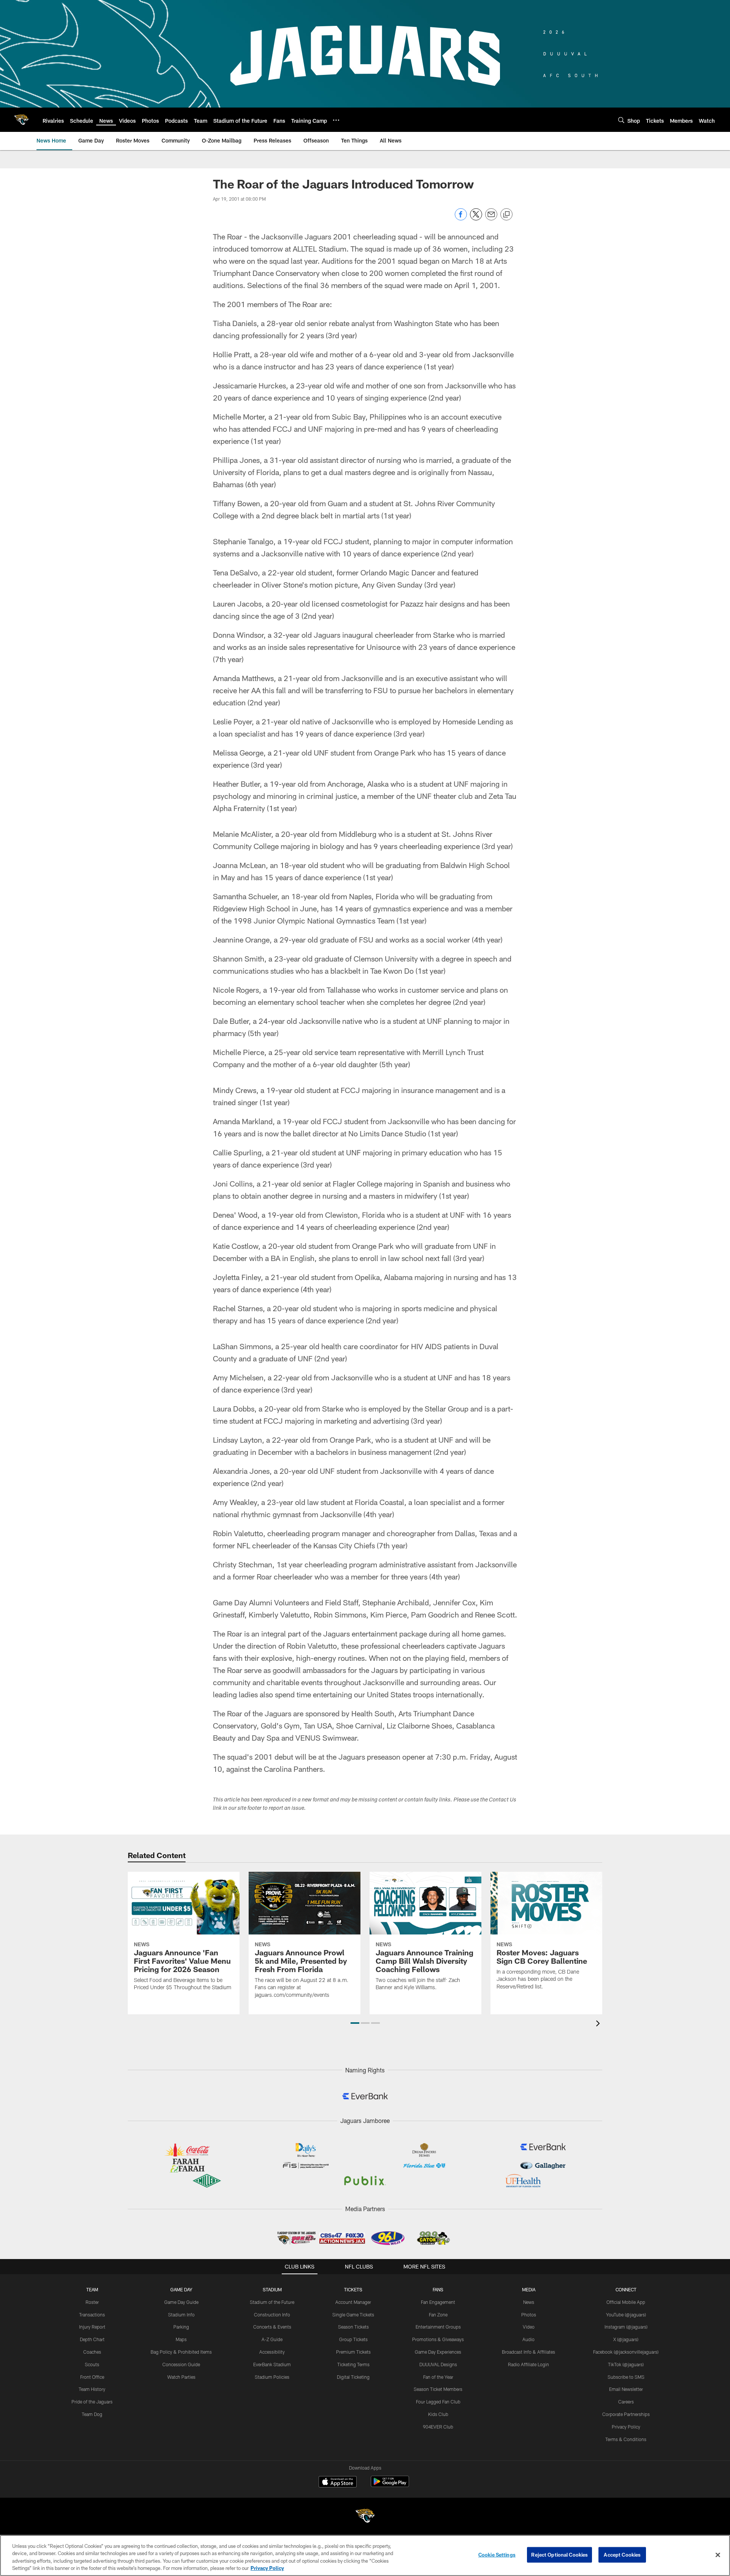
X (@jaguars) (626, 2339)
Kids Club (438, 2414)
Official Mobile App (626, 2302)
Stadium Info (181, 2315)
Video (529, 2327)
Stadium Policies (272, 2377)
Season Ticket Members (438, 2389)
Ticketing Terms (353, 2364)
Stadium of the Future (272, 2302)
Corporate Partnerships (626, 2414)
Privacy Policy (626, 2427)
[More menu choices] (336, 120)
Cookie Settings (497, 2555)
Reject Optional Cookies (559, 2555)
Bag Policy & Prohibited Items (181, 2352)
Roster (92, 2302)
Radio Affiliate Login (528, 2364)
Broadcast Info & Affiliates (528, 2352)
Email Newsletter (626, 2389)
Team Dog (92, 2414)
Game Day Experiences (438, 2352)
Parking (181, 2327)
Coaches (92, 2352)
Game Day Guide (181, 2302)
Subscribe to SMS (626, 2377)
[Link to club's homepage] (21, 120)
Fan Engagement (438, 2302)
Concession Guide (181, 2364)
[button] (355, 2023)
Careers (626, 2402)
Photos (529, 2315)
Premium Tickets (353, 2352)
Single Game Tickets (353, 2315)
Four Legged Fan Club (438, 2402)
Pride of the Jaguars (92, 2402)
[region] (365, 2555)
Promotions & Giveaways (438, 2339)
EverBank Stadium (272, 2364)
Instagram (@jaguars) (626, 2327)
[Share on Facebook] (461, 218)
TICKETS (353, 2289)
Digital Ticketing (353, 2377)
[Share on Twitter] (476, 218)
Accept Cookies (622, 2555)
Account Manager (353, 2302)
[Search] (621, 120)
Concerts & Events (272, 2327)
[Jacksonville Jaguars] (365, 2517)
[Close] (718, 2555)
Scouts (92, 2364)
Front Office (92, 2377)
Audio (528, 2339)
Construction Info (272, 2315)
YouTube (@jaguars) (626, 2315)
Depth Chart (92, 2339)
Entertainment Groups (438, 2327)
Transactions (92, 2315)
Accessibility (272, 2352)
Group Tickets (353, 2339)
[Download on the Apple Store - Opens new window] (338, 2483)
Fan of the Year (438, 2377)
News (529, 2302)
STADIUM (272, 2289)
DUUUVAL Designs (438, 2364)
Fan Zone (438, 2315)
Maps (181, 2339)
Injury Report (92, 2327)
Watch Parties (181, 2377)
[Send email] (491, 218)
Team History (92, 2389)
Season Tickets (353, 2327)
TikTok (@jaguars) (626, 2364)
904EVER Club (438, 2427)
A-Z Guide (272, 2339)
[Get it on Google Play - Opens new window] (390, 2485)
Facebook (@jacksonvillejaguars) (626, 2352)
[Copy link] (506, 215)
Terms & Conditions (626, 2439)
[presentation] (599, 2024)
